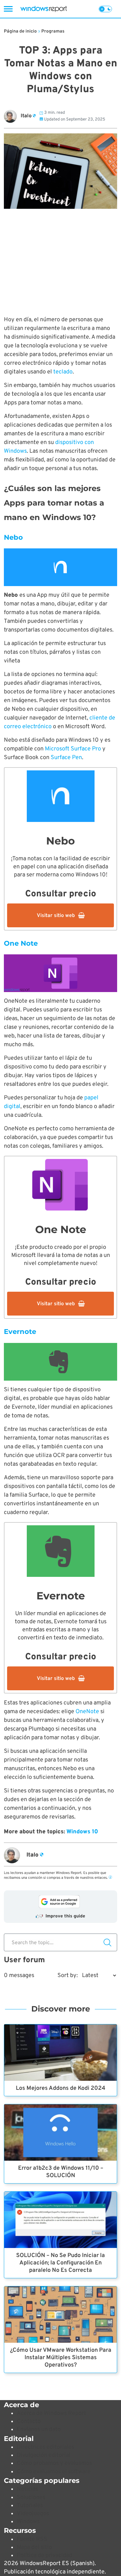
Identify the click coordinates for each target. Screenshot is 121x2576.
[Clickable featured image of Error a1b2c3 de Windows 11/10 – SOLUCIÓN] (60, 2132)
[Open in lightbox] (60, 567)
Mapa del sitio (34, 2547)
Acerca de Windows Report (51, 2413)
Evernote (20, 1331)
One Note (21, 943)
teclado (63, 372)
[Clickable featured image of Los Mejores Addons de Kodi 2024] (60, 2053)
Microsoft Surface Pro (73, 749)
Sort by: (68, 1976)
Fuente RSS (32, 2539)
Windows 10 (82, 1832)
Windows (28, 2522)
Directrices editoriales (45, 2447)
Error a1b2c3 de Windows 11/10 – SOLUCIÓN (61, 2172)
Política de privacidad (45, 2556)
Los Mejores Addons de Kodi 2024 (60, 2088)
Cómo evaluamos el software (54, 2472)
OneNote (87, 1712)
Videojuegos (33, 2514)
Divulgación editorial (44, 2455)
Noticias (27, 2489)
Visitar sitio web (56, 916)
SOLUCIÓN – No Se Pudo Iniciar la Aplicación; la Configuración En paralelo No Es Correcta (60, 2263)
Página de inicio (20, 31)
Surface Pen (66, 758)
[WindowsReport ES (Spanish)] (44, 9)
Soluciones (31, 2498)
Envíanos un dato (39, 2430)
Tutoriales (30, 2506)
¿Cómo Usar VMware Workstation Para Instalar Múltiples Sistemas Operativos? (61, 2358)
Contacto (29, 2422)
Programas (53, 31)
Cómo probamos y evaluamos (54, 2463)
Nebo (13, 537)
